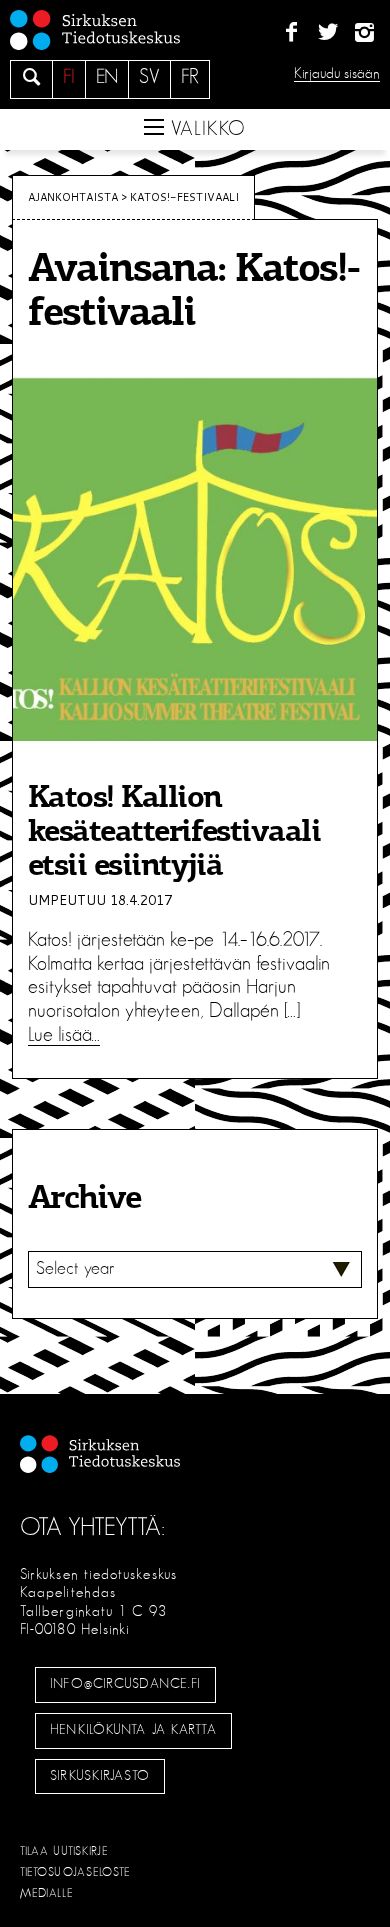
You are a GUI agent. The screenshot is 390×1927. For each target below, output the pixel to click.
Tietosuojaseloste (75, 1872)
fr (190, 77)
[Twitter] (327, 33)
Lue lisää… (64, 1035)
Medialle (47, 1893)
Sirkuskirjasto (100, 1776)
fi (69, 77)
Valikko (205, 129)
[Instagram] (364, 33)
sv (149, 77)
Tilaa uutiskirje (64, 1851)
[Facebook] (291, 33)
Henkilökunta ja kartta (133, 1730)
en (107, 77)
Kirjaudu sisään (337, 73)
